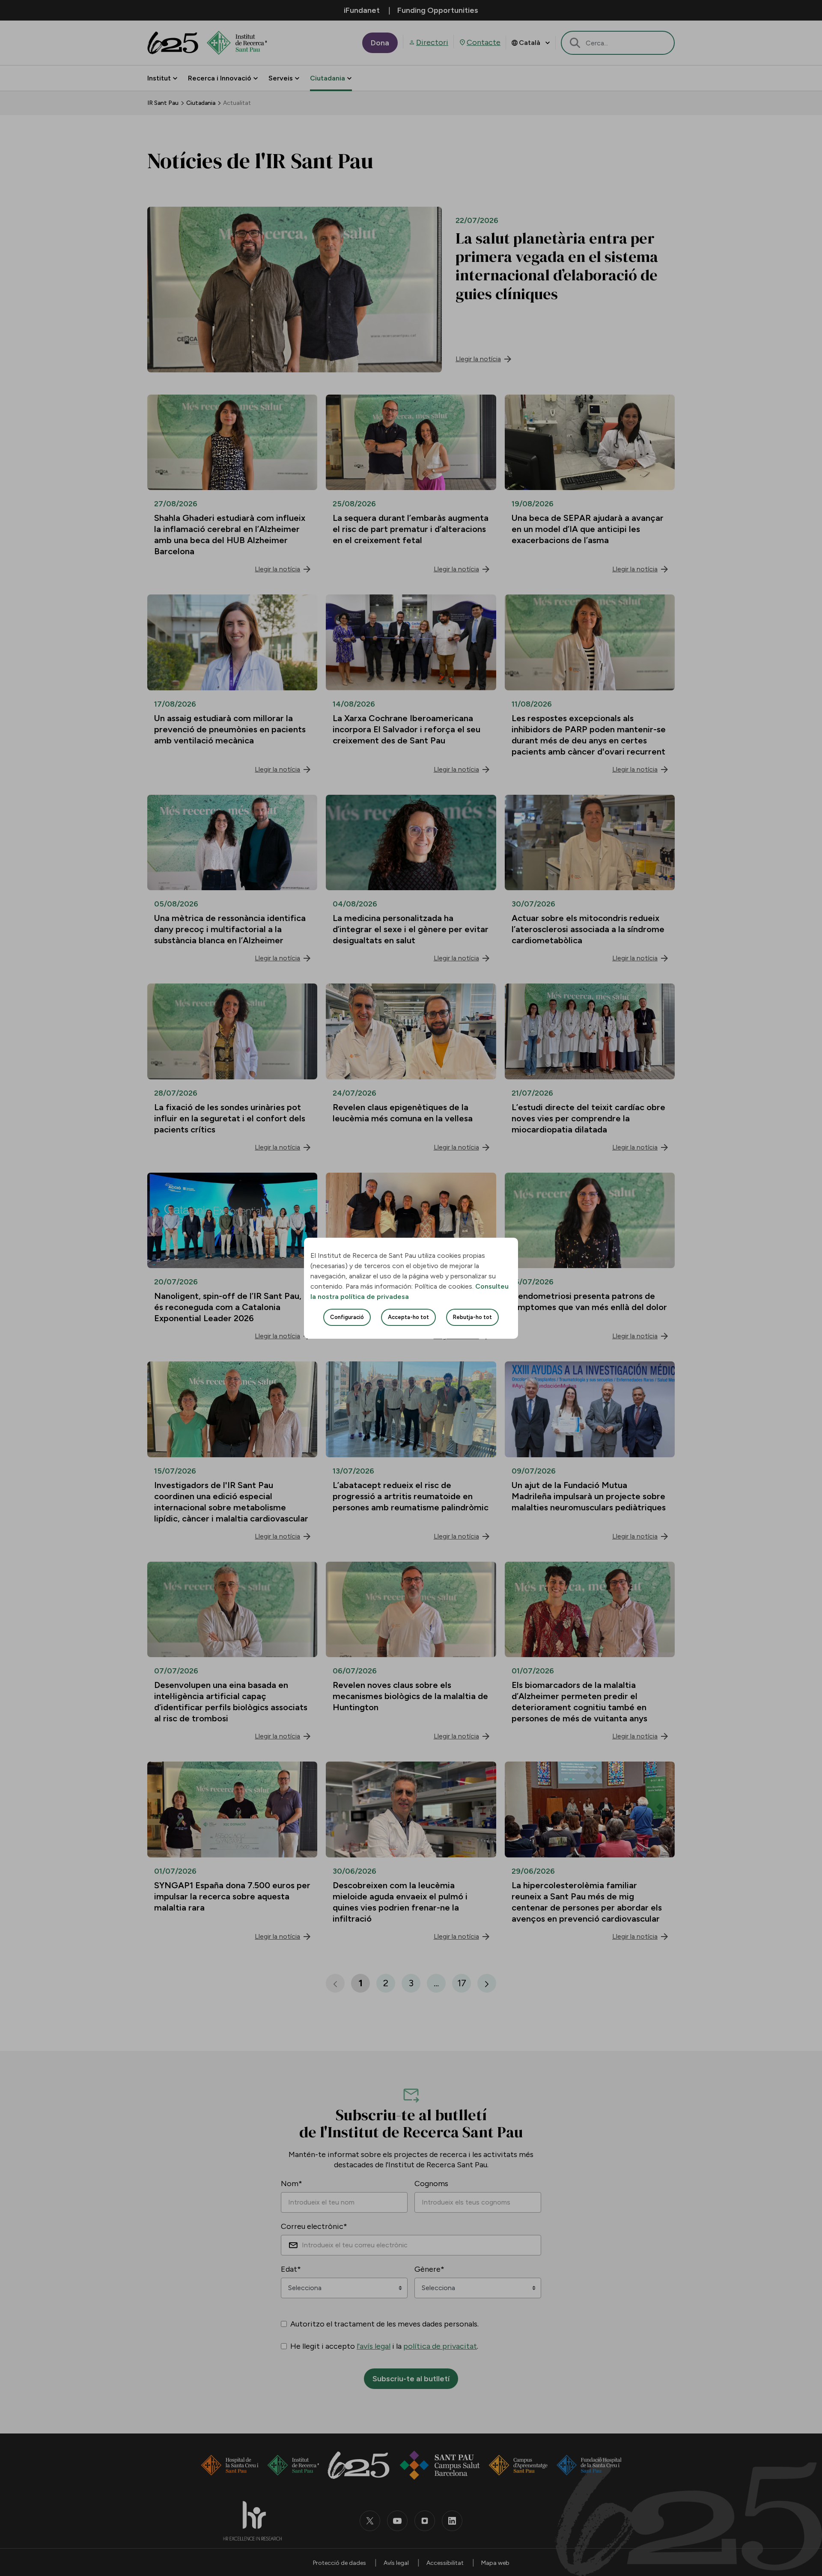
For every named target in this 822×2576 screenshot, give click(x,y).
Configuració (347, 1317)
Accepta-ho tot (408, 1317)
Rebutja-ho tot (472, 1317)
